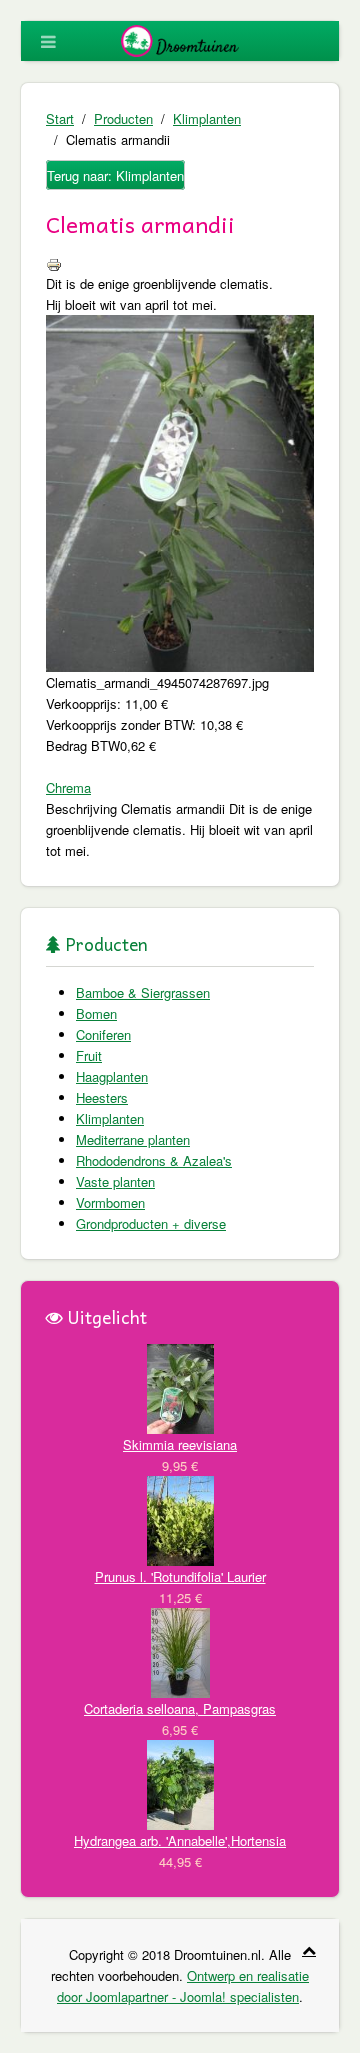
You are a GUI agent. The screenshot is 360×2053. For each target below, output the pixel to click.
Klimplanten (207, 118)
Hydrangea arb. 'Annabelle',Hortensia (180, 1840)
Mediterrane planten (133, 1139)
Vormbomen (110, 1202)
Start (60, 118)
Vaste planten (115, 1181)
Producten (123, 118)
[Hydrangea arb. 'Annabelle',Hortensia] (180, 1783)
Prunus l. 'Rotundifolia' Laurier (180, 1576)
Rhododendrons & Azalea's (154, 1160)
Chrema (68, 787)
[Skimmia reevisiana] (180, 1387)
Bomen (96, 1013)
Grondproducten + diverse (151, 1223)
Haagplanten (112, 1076)
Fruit (89, 1055)
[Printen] (54, 262)
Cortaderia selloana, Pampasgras (180, 1708)
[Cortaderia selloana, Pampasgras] (180, 1651)
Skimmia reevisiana (180, 1444)
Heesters (102, 1097)
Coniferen (103, 1034)
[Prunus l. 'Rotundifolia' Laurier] (180, 1519)
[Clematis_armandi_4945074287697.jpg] (180, 491)
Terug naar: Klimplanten (115, 175)
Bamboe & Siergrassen (143, 992)
